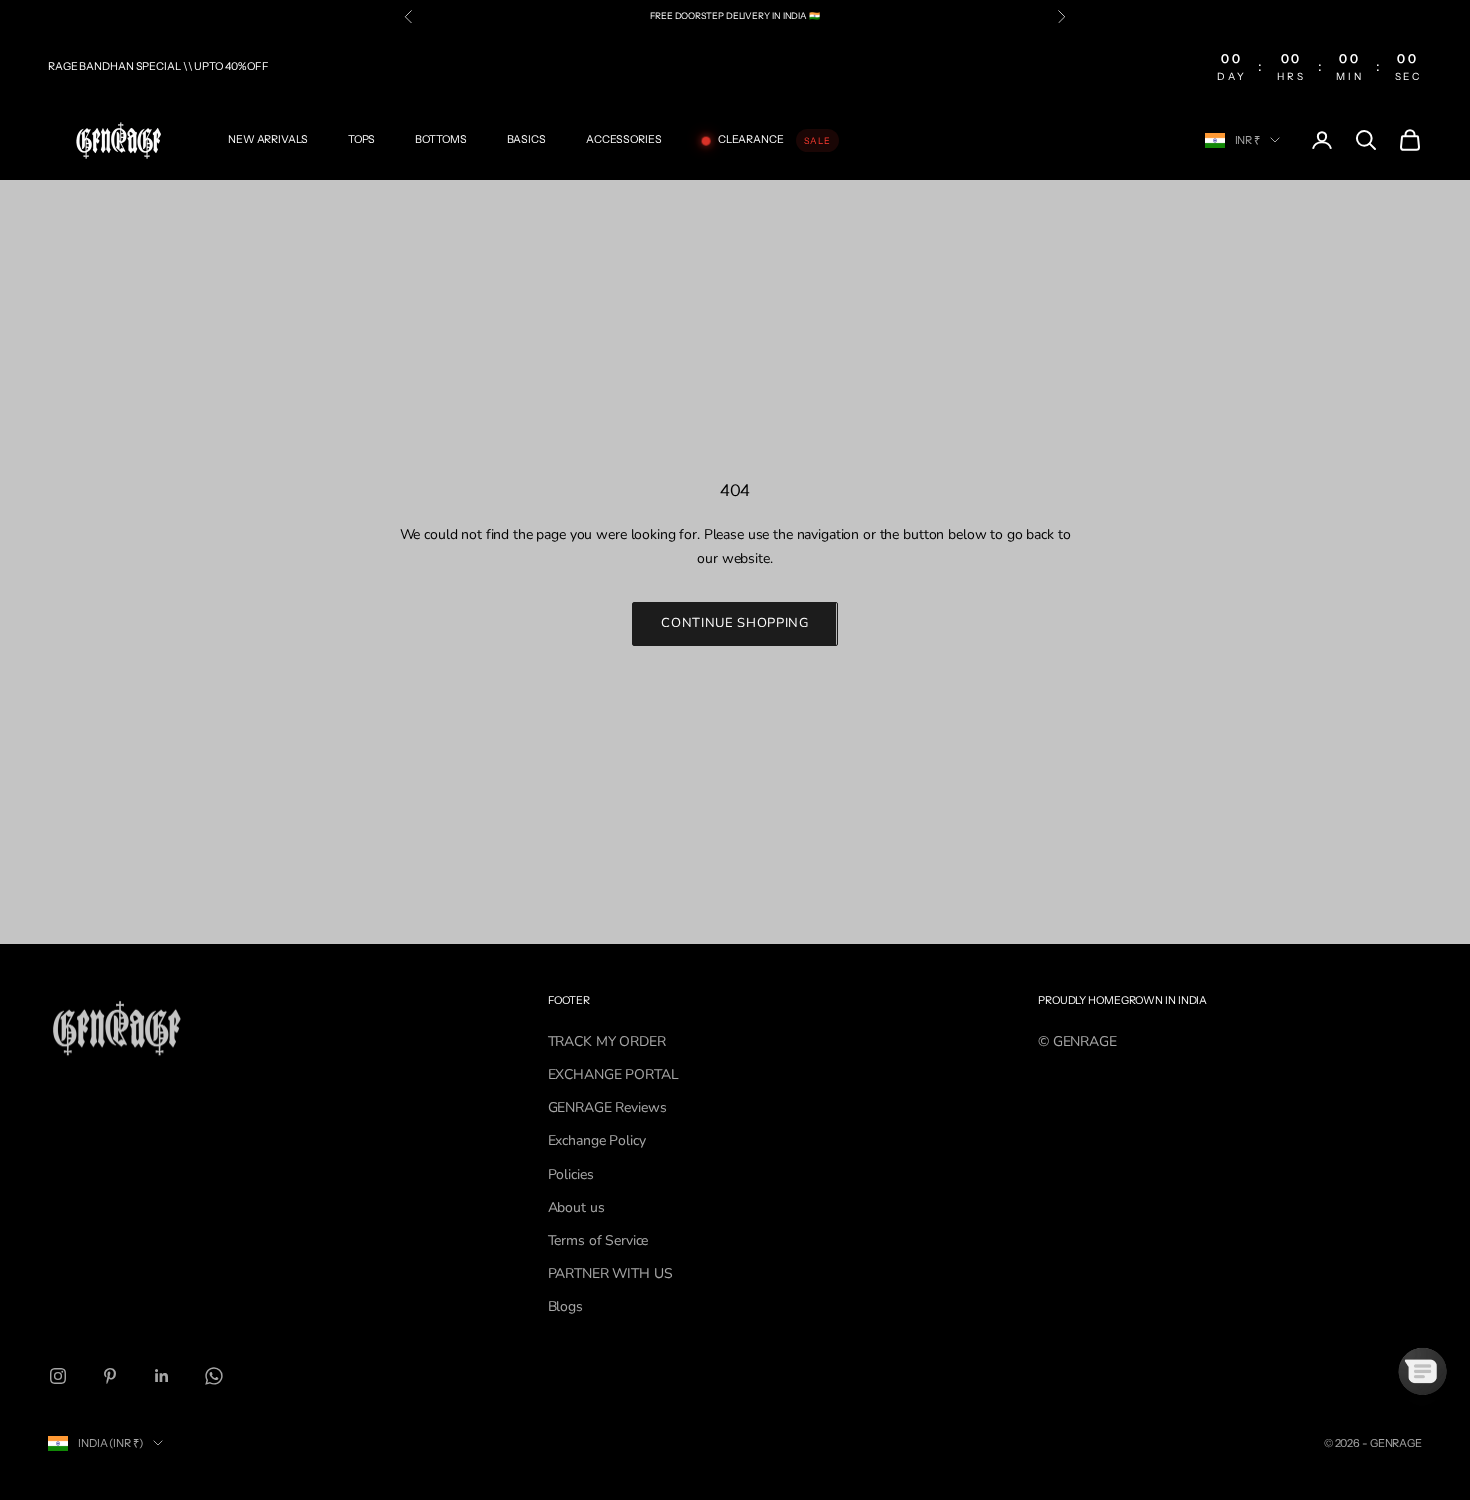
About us (576, 1207)
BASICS (526, 139)
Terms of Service (598, 1240)
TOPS (362, 139)
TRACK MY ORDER (607, 1041)
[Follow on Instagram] (58, 1376)
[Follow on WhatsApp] (214, 1376)
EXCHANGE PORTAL (613, 1074)
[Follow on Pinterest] (110, 1376)
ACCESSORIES (624, 139)
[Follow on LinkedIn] (162, 1376)
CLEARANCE (751, 139)
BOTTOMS (440, 139)
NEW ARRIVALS (268, 139)
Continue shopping (734, 623)
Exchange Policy (597, 1140)
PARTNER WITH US (610, 1273)
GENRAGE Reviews (607, 1107)
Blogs (565, 1306)
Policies (571, 1174)
